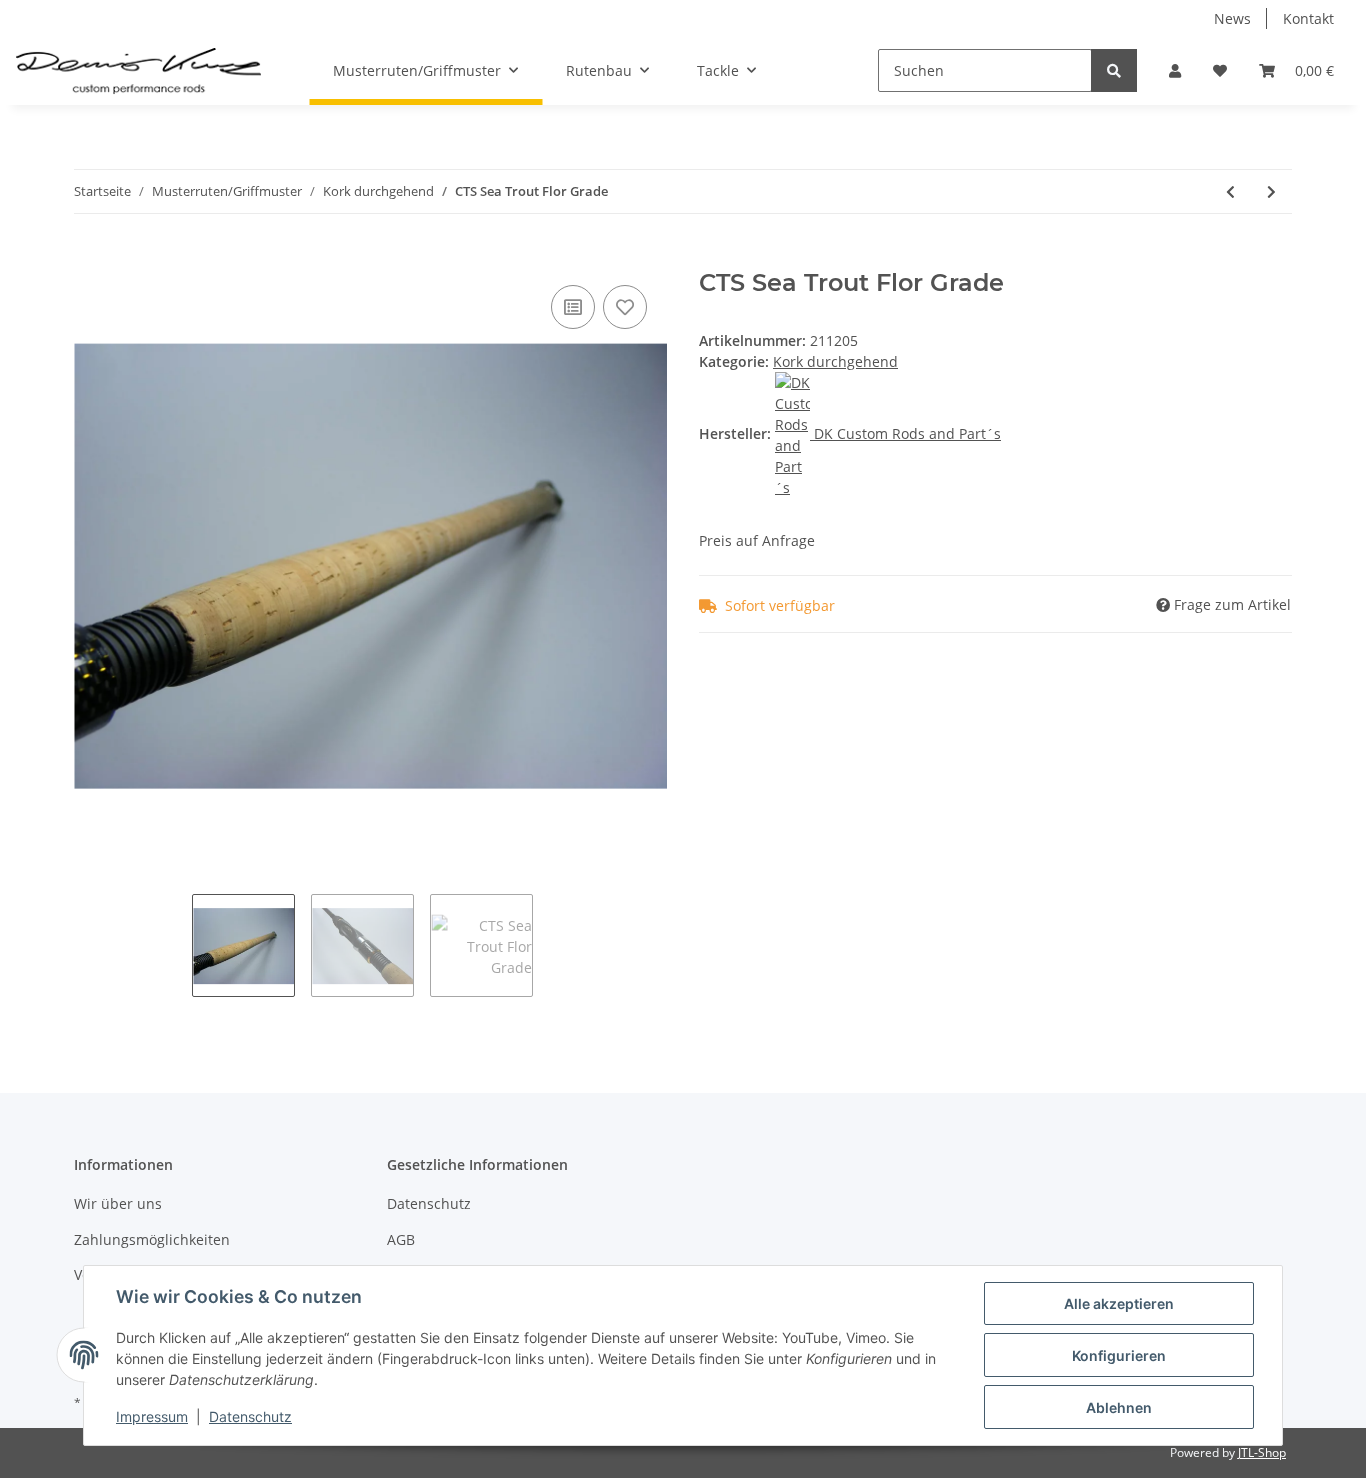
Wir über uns (118, 1203)
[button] (1175, 70)
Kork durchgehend (835, 361)
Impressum (152, 1416)
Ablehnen (1119, 1407)
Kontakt (1308, 18)
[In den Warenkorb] (90, 258)
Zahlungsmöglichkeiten (152, 1239)
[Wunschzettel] (1220, 70)
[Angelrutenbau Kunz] (138, 71)
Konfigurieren (1119, 1355)
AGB (401, 1239)
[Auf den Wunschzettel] (625, 307)
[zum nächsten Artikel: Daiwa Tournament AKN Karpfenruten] (1271, 191)
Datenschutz (429, 1203)
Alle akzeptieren (1119, 1303)
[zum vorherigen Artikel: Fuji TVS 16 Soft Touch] (1230, 191)
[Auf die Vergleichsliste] (573, 307)
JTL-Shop (1262, 1452)
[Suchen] (1114, 70)
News (1232, 18)
